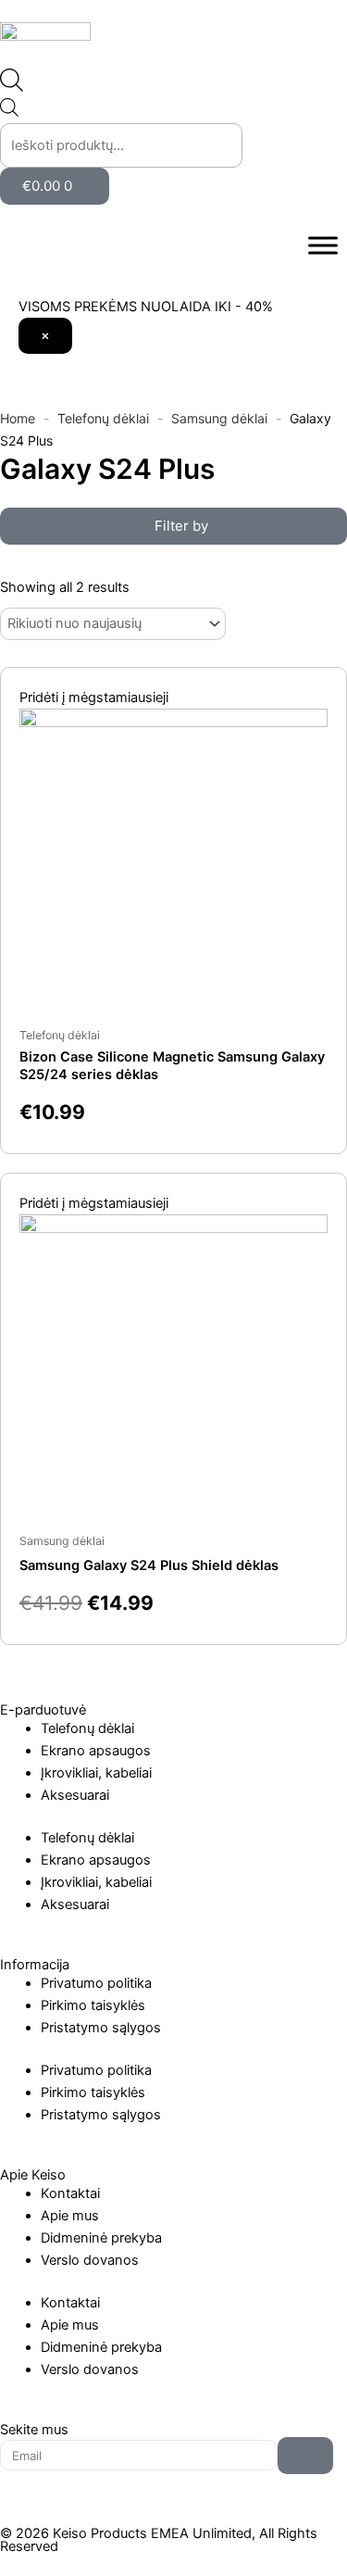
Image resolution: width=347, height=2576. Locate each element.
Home (18, 418)
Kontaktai (70, 2193)
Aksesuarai (75, 1795)
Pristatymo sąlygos (101, 2028)
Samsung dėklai (219, 418)
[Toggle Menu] (323, 246)
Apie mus (70, 2216)
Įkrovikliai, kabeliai (96, 1773)
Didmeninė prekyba (101, 2238)
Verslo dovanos (90, 2260)
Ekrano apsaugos (96, 1751)
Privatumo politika (96, 1983)
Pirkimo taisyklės (93, 2005)
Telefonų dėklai (103, 418)
